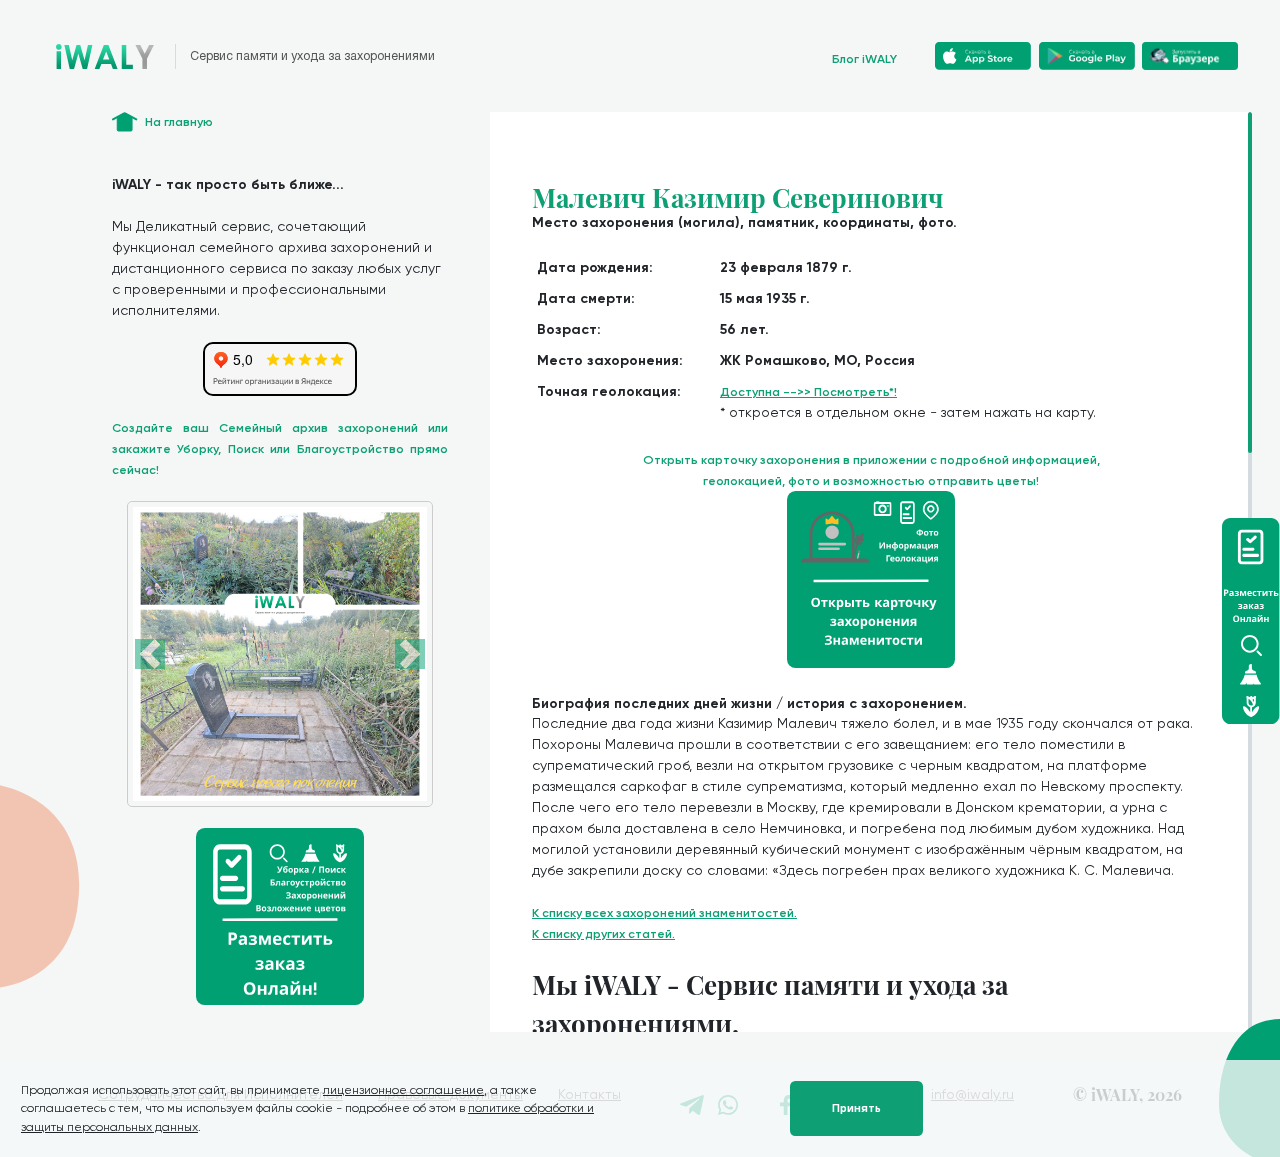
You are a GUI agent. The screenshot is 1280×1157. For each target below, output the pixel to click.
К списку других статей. (603, 934)
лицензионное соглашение (403, 1090)
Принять (856, 1108)
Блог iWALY (864, 59)
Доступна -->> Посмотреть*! (808, 392)
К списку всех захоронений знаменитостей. (664, 913)
